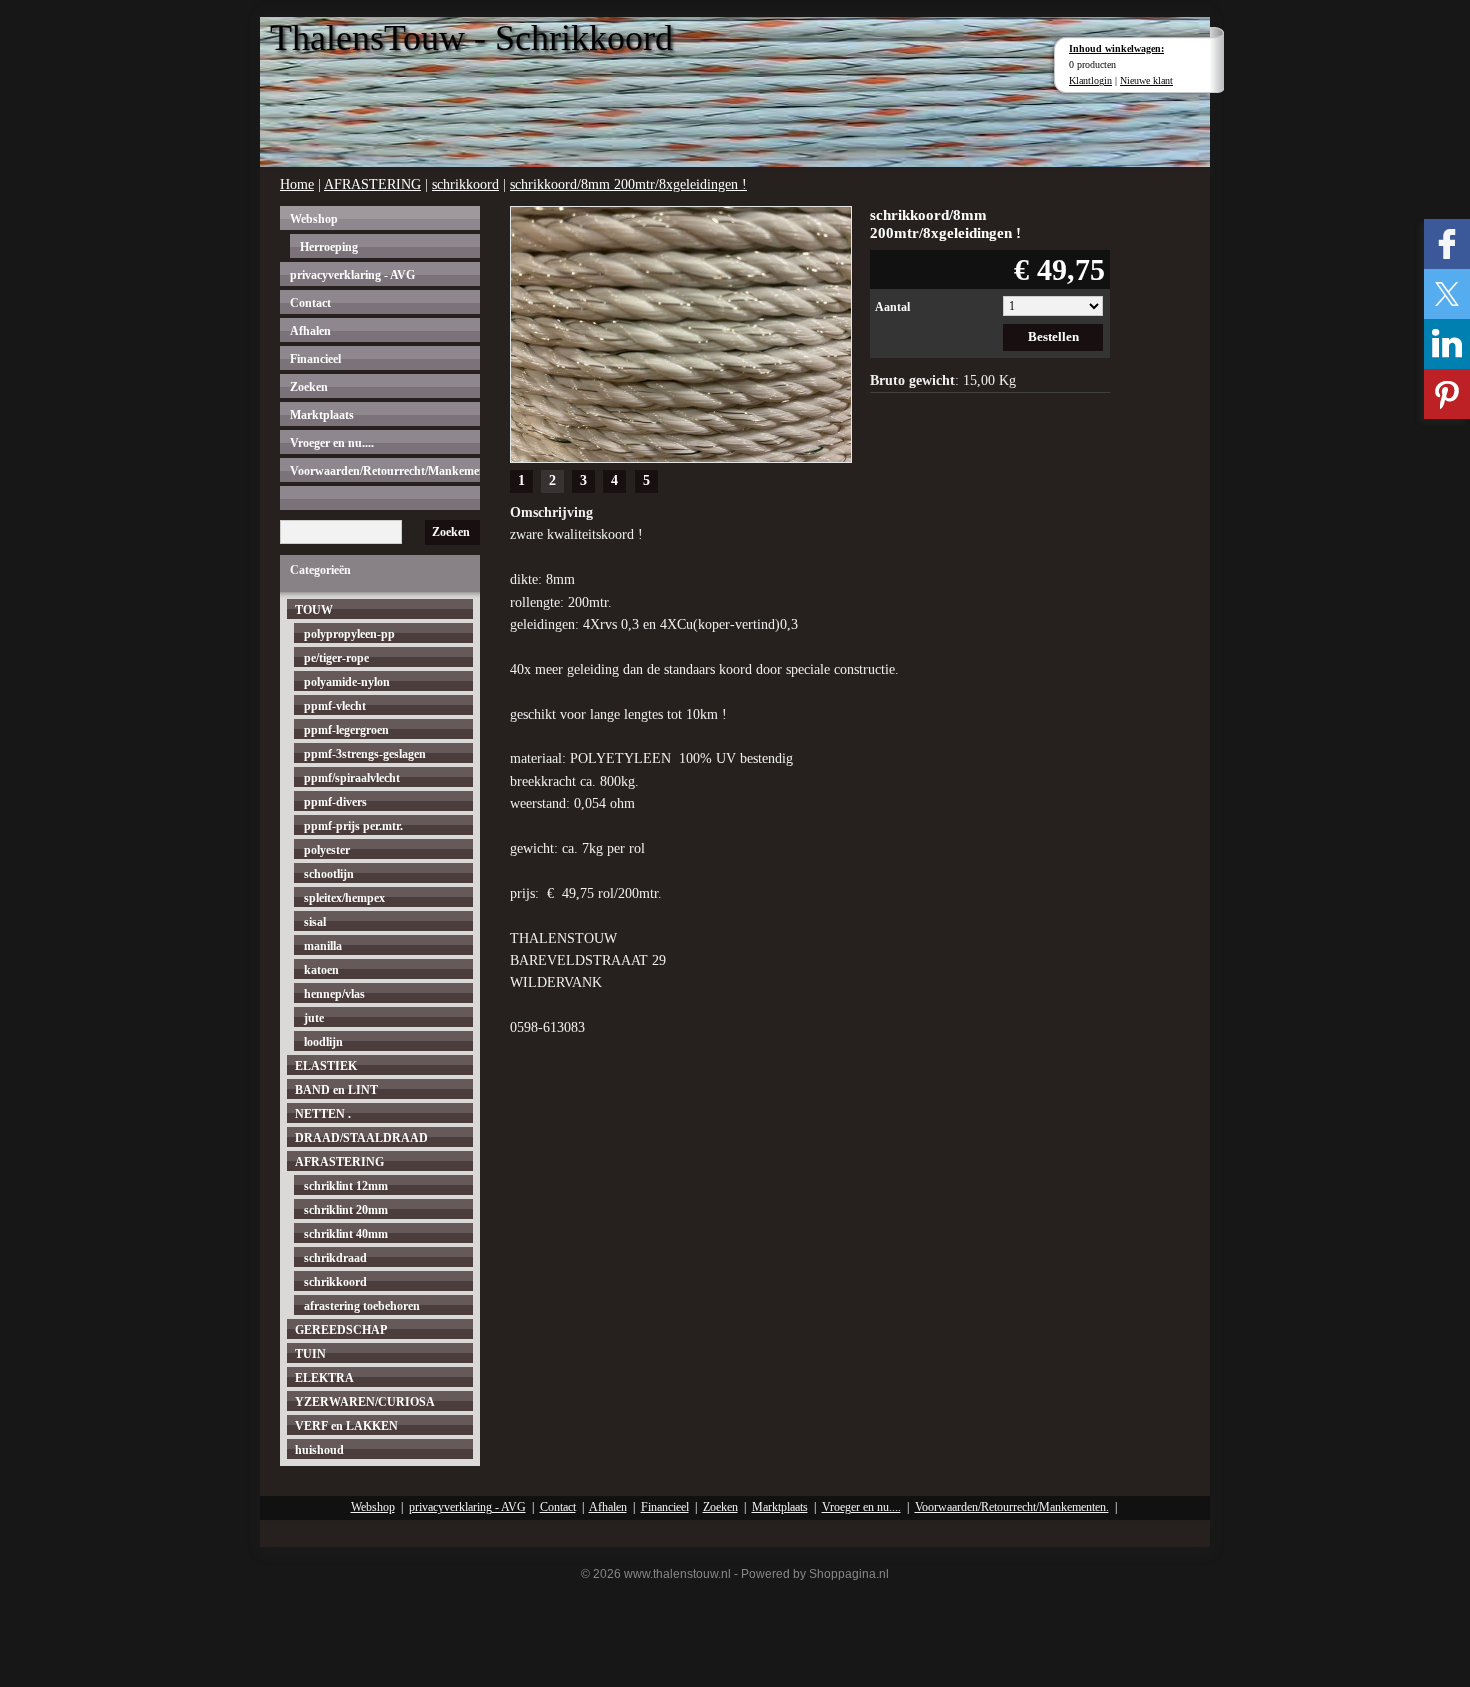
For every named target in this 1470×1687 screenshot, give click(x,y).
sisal (315, 922)
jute (314, 1018)
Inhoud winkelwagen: (1116, 48)
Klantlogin (1090, 80)
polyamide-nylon (347, 682)
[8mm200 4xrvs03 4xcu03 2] (681, 332)
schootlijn (329, 874)
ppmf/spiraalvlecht (352, 778)
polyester (327, 850)
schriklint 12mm (346, 1186)
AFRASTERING (372, 184)
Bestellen (1053, 336)
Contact (310, 303)
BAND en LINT (336, 1090)
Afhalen (310, 331)
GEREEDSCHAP (341, 1330)
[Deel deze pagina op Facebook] (1447, 244)
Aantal (892, 307)
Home (297, 184)
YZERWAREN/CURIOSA (365, 1402)
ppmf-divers (335, 802)
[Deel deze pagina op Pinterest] (1447, 394)
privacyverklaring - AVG (352, 275)
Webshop (314, 219)
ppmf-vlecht (335, 706)
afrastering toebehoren (362, 1306)
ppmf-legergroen (346, 730)
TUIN (310, 1354)
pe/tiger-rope (336, 658)
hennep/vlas (334, 994)
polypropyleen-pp (349, 634)
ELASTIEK (326, 1066)
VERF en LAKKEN (346, 1426)
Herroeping (329, 247)
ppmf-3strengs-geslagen (365, 754)
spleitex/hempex (344, 898)
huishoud (319, 1450)
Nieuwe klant (1146, 80)
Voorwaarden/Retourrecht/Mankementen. (385, 471)
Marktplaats (322, 415)
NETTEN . (323, 1114)
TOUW (314, 610)
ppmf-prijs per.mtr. (353, 826)
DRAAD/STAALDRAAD (361, 1138)
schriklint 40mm (346, 1234)
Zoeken (309, 387)
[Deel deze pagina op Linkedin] (1447, 344)
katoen (321, 970)
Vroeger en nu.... (332, 443)
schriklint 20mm (346, 1210)
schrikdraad (335, 1258)
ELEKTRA (324, 1378)
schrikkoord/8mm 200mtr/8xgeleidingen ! (628, 184)
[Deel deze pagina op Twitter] (1447, 294)
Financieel (315, 359)
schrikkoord (465, 184)
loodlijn (323, 1042)
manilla (323, 946)
